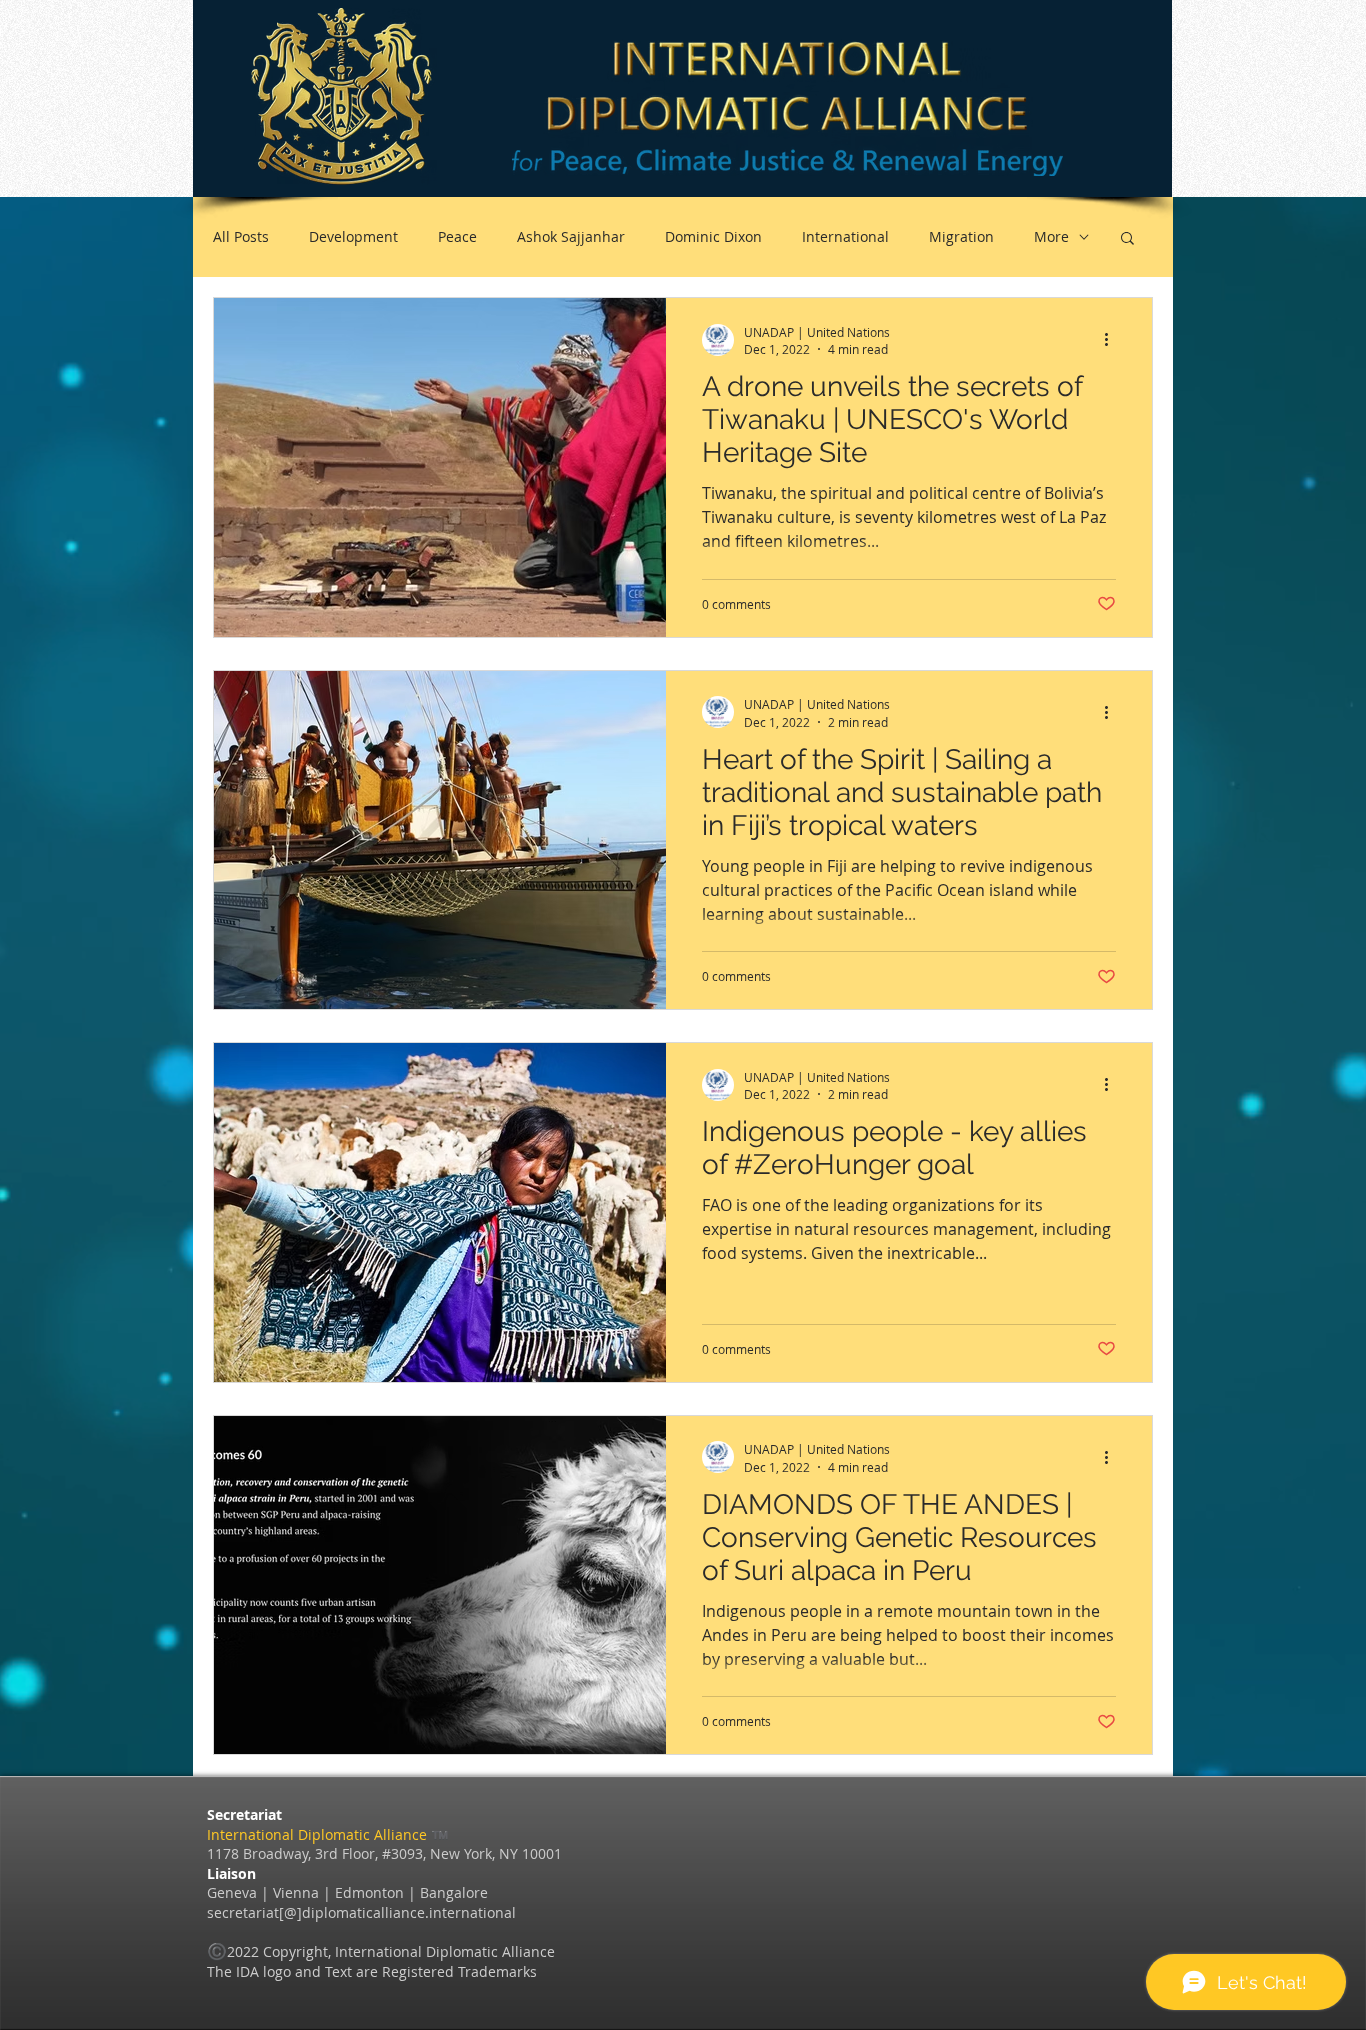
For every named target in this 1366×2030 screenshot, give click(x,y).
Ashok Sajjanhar (571, 236)
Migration (961, 236)
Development (353, 236)
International (845, 236)
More (1051, 236)
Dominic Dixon (713, 236)
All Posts (241, 236)
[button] (1127, 239)
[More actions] (1113, 340)
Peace (457, 236)
